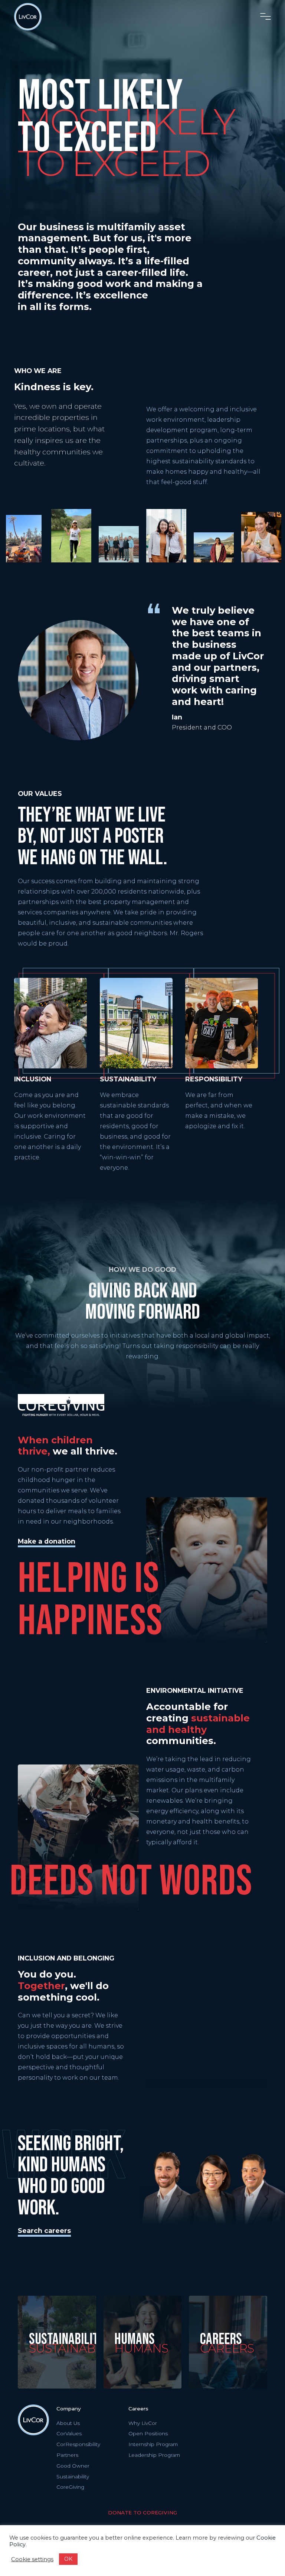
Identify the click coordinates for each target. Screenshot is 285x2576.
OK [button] (68, 2559)
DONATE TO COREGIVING (142, 2513)
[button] (266, 17)
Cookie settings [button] (32, 2559)
